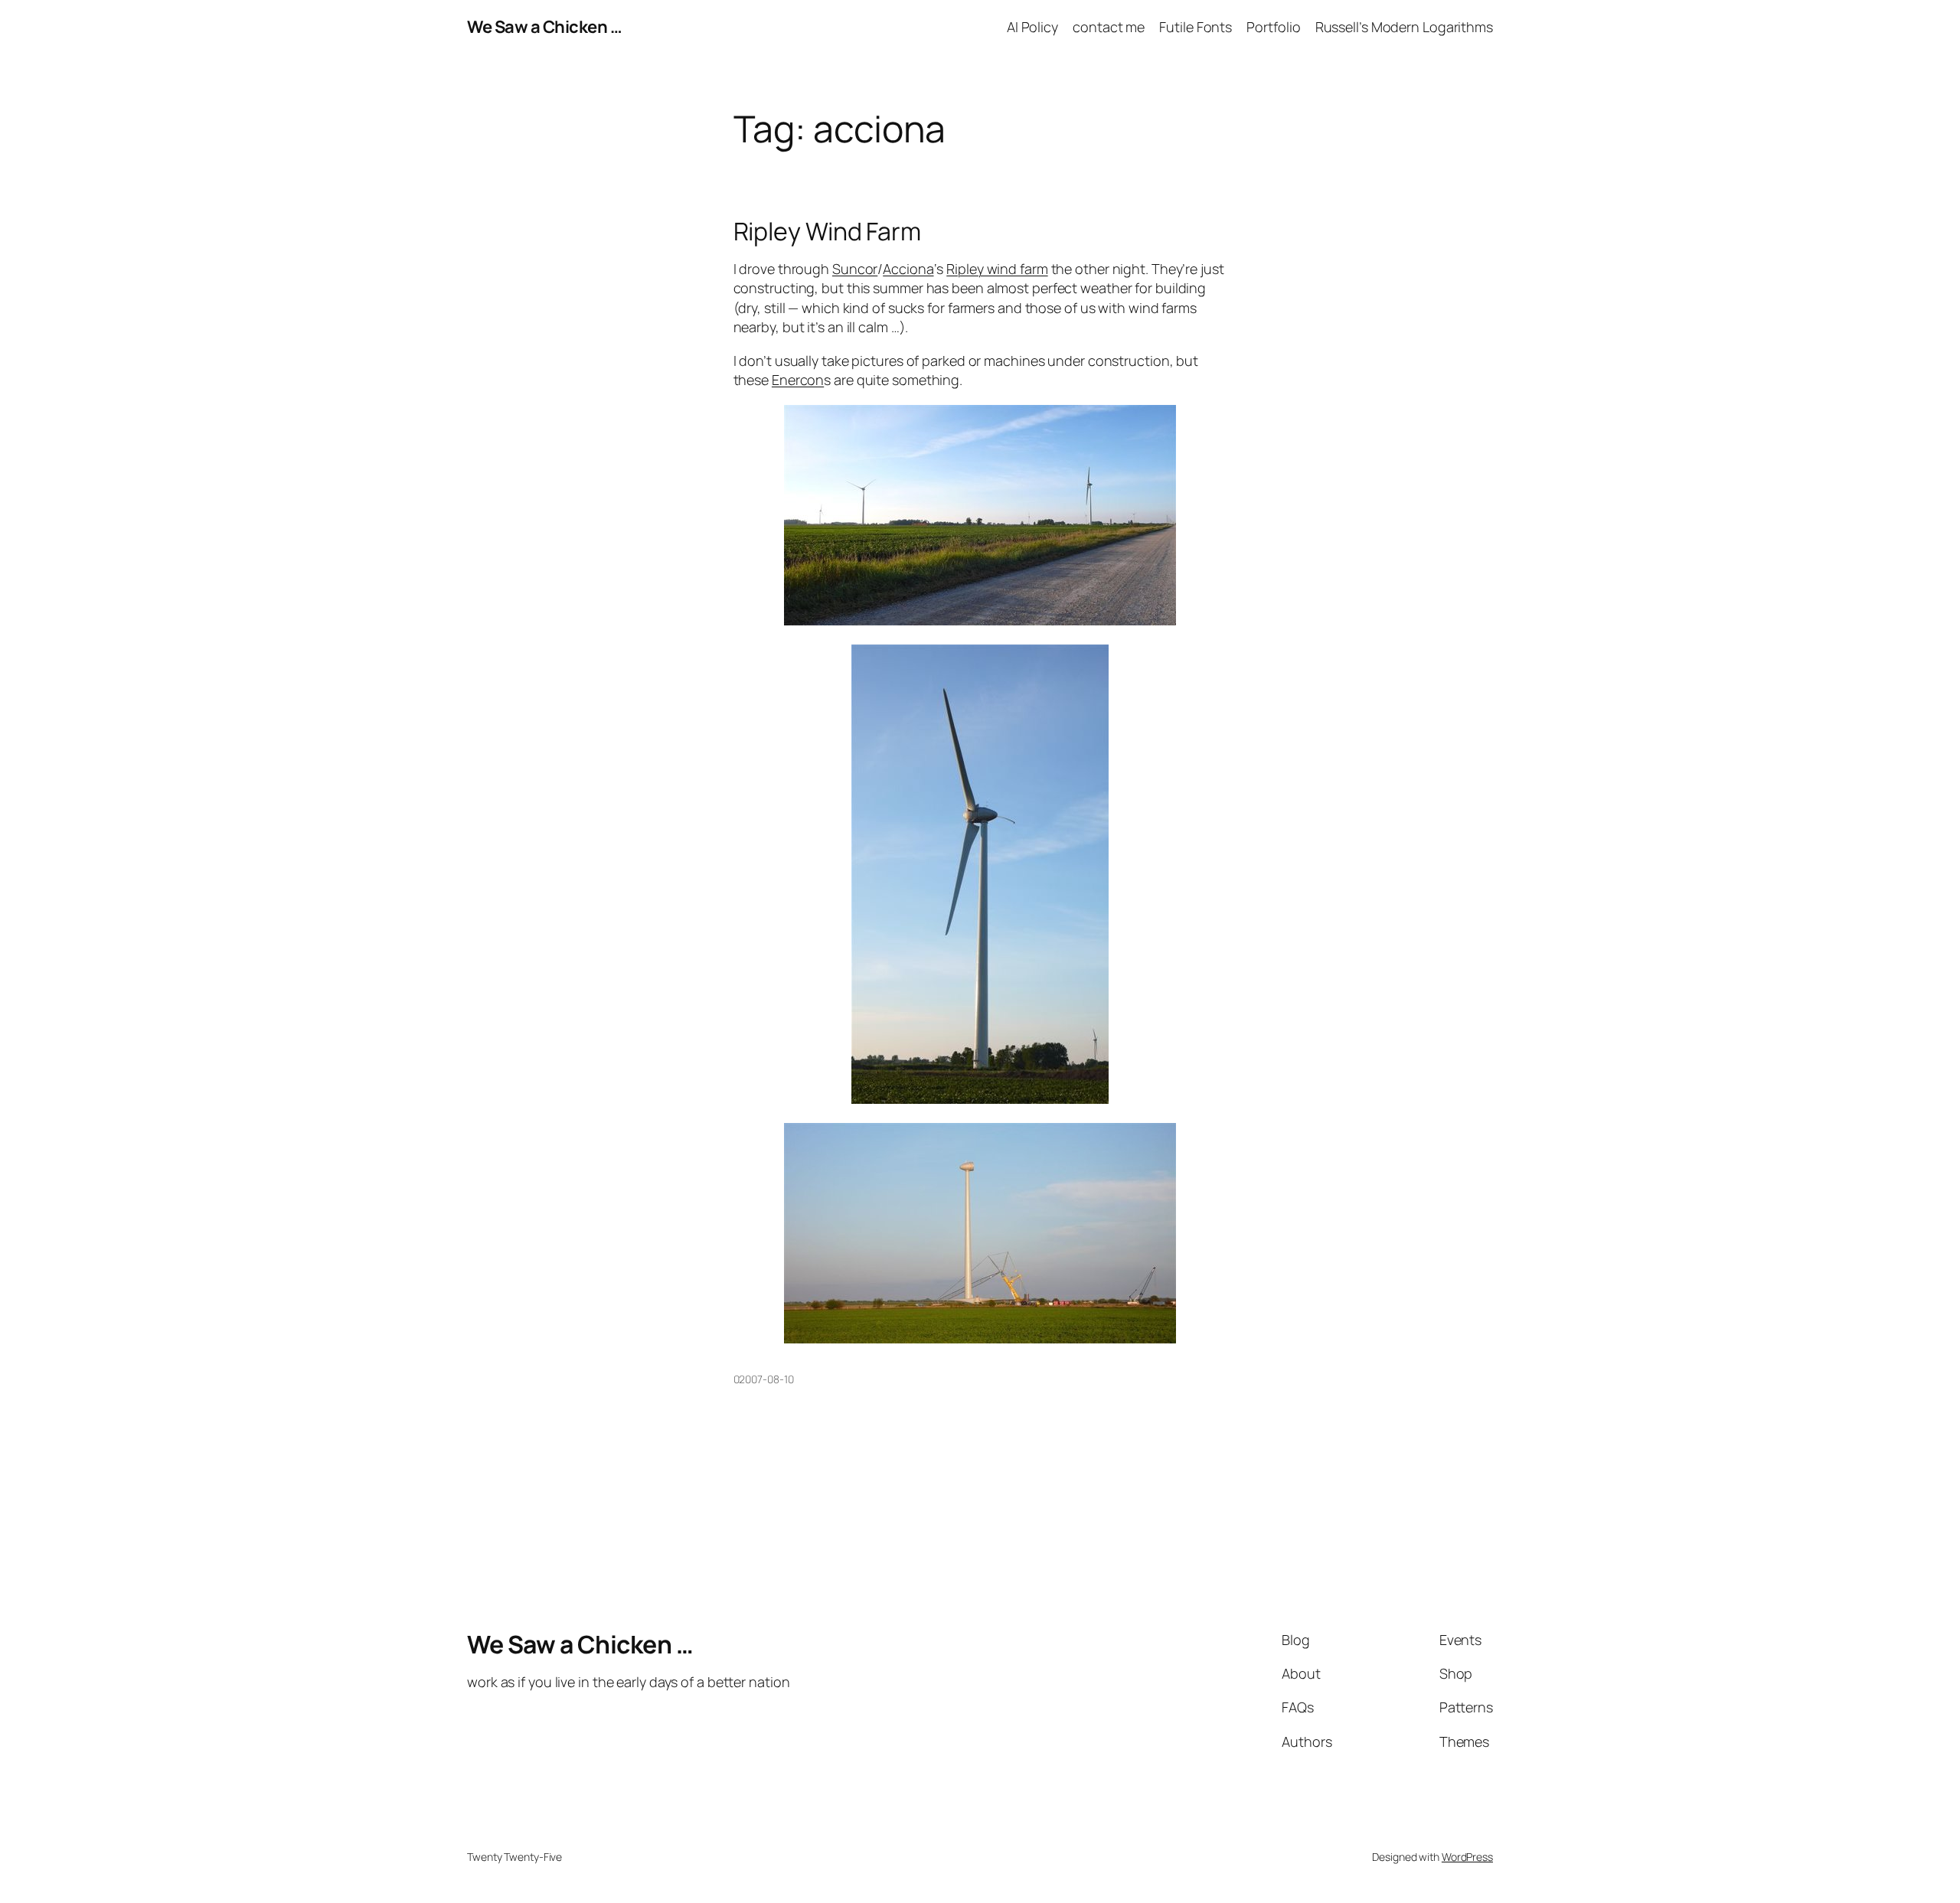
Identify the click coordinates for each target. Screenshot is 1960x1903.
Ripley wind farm (997, 269)
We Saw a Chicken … (544, 27)
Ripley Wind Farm (827, 231)
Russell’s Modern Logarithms (1404, 27)
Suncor (855, 269)
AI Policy (1032, 27)
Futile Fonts (1196, 27)
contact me (1109, 27)
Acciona (908, 269)
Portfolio (1273, 27)
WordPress (1467, 1857)
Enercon (798, 380)
